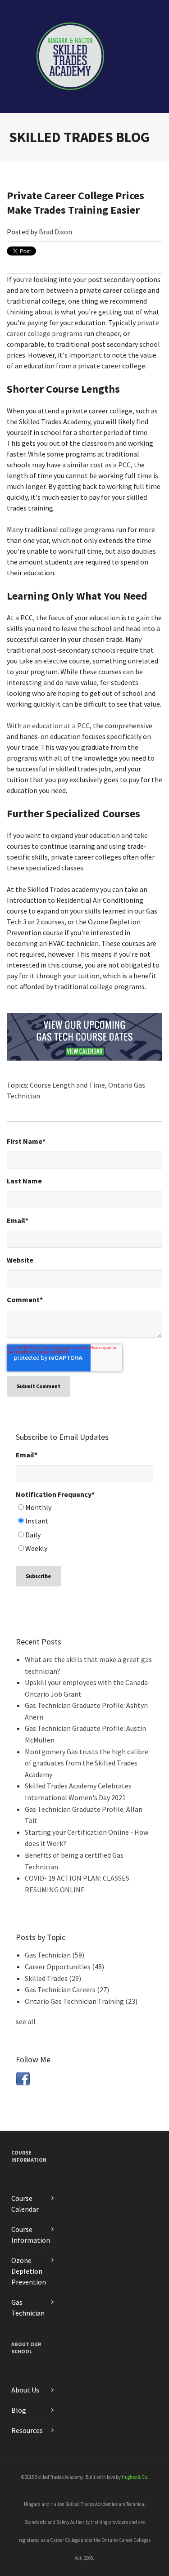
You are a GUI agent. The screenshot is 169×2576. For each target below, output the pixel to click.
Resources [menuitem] (27, 2430)
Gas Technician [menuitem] (28, 2307)
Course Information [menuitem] (29, 2156)
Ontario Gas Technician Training (81, 2001)
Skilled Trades (53, 1978)
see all (26, 2021)
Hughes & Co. (135, 2477)
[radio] (84, 1509)
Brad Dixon (55, 232)
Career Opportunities (64, 1967)
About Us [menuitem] (25, 2390)
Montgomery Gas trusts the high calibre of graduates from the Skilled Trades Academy (87, 1763)
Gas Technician (55, 1955)
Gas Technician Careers (67, 1989)
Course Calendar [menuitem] (25, 2204)
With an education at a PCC (48, 726)
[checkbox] (84, 1529)
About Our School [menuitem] (26, 2348)
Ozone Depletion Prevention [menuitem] (29, 2271)
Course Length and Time (67, 1085)
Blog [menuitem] (19, 2410)
